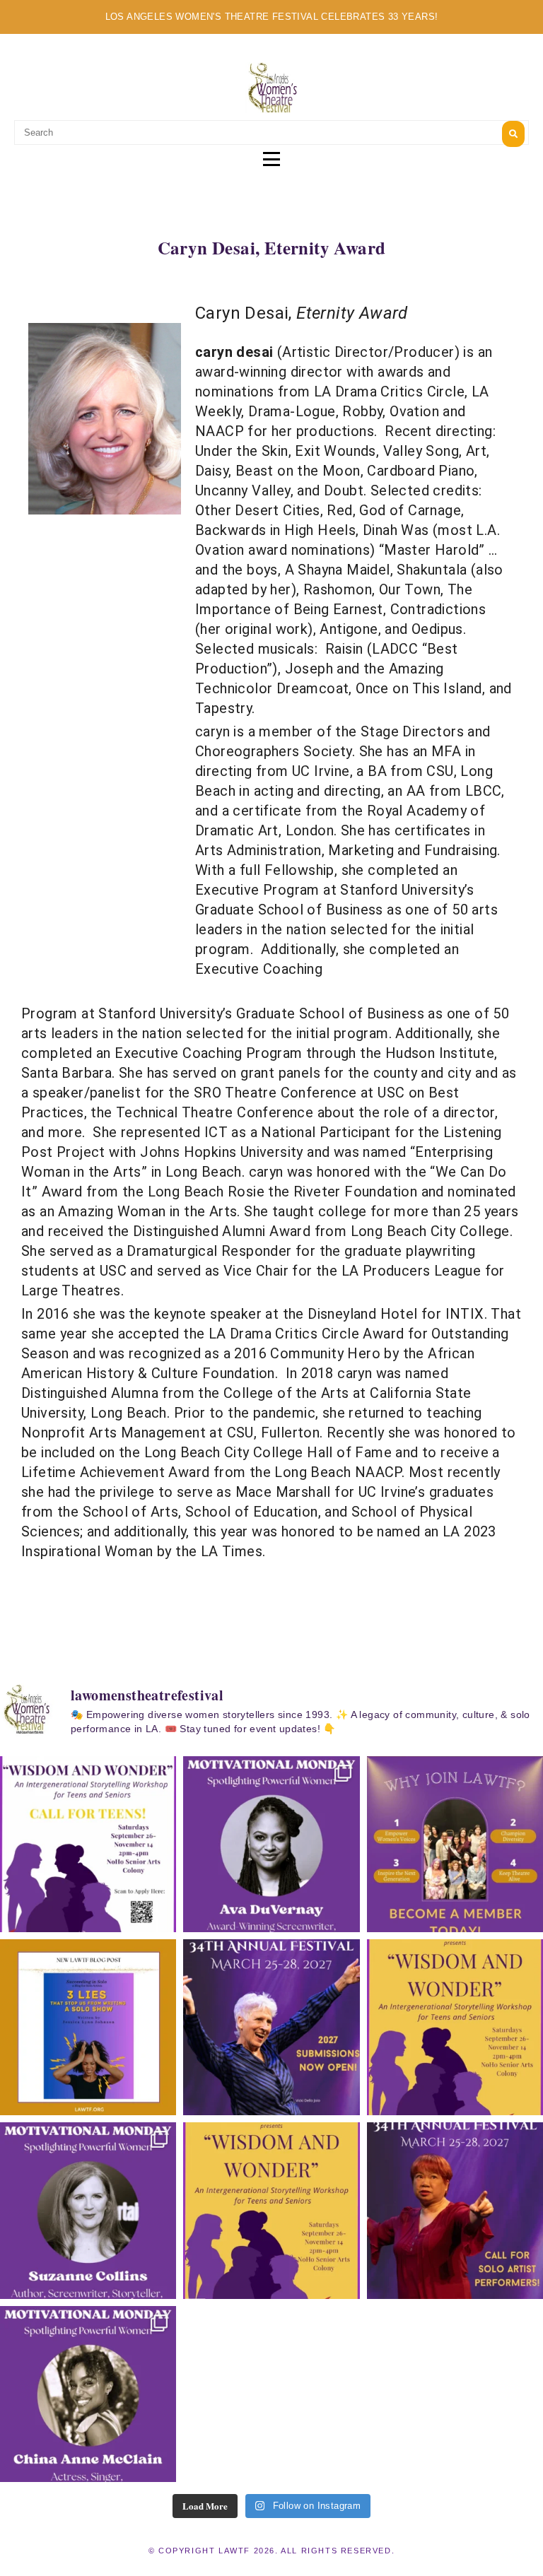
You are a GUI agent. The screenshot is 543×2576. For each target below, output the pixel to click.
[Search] (513, 134)
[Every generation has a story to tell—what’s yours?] (271, 2210)
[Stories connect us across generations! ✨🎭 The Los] (455, 2027)
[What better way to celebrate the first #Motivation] (88, 2394)
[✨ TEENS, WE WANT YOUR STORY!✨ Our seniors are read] (88, 1844)
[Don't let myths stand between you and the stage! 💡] (88, 2027)
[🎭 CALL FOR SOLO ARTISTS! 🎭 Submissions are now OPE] (455, 2210)
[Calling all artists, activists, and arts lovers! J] (455, 1844)
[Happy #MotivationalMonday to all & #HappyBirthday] (271, 1844)
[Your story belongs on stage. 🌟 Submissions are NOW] (271, 2027)
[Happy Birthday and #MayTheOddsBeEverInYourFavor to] (88, 2210)
